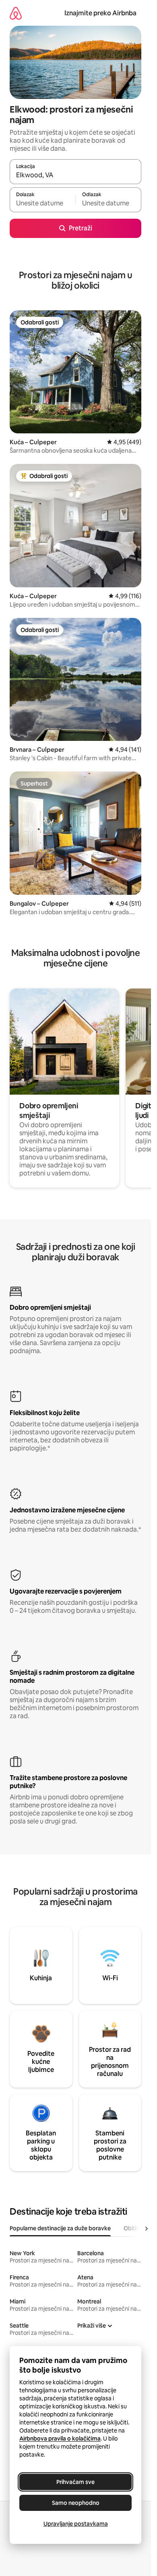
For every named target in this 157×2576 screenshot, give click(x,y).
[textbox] (42, 203)
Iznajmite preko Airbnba (100, 13)
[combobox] (75, 175)
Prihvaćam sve (75, 2482)
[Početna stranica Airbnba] (16, 13)
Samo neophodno (76, 2503)
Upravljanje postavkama (76, 2524)
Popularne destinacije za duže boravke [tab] (60, 2228)
